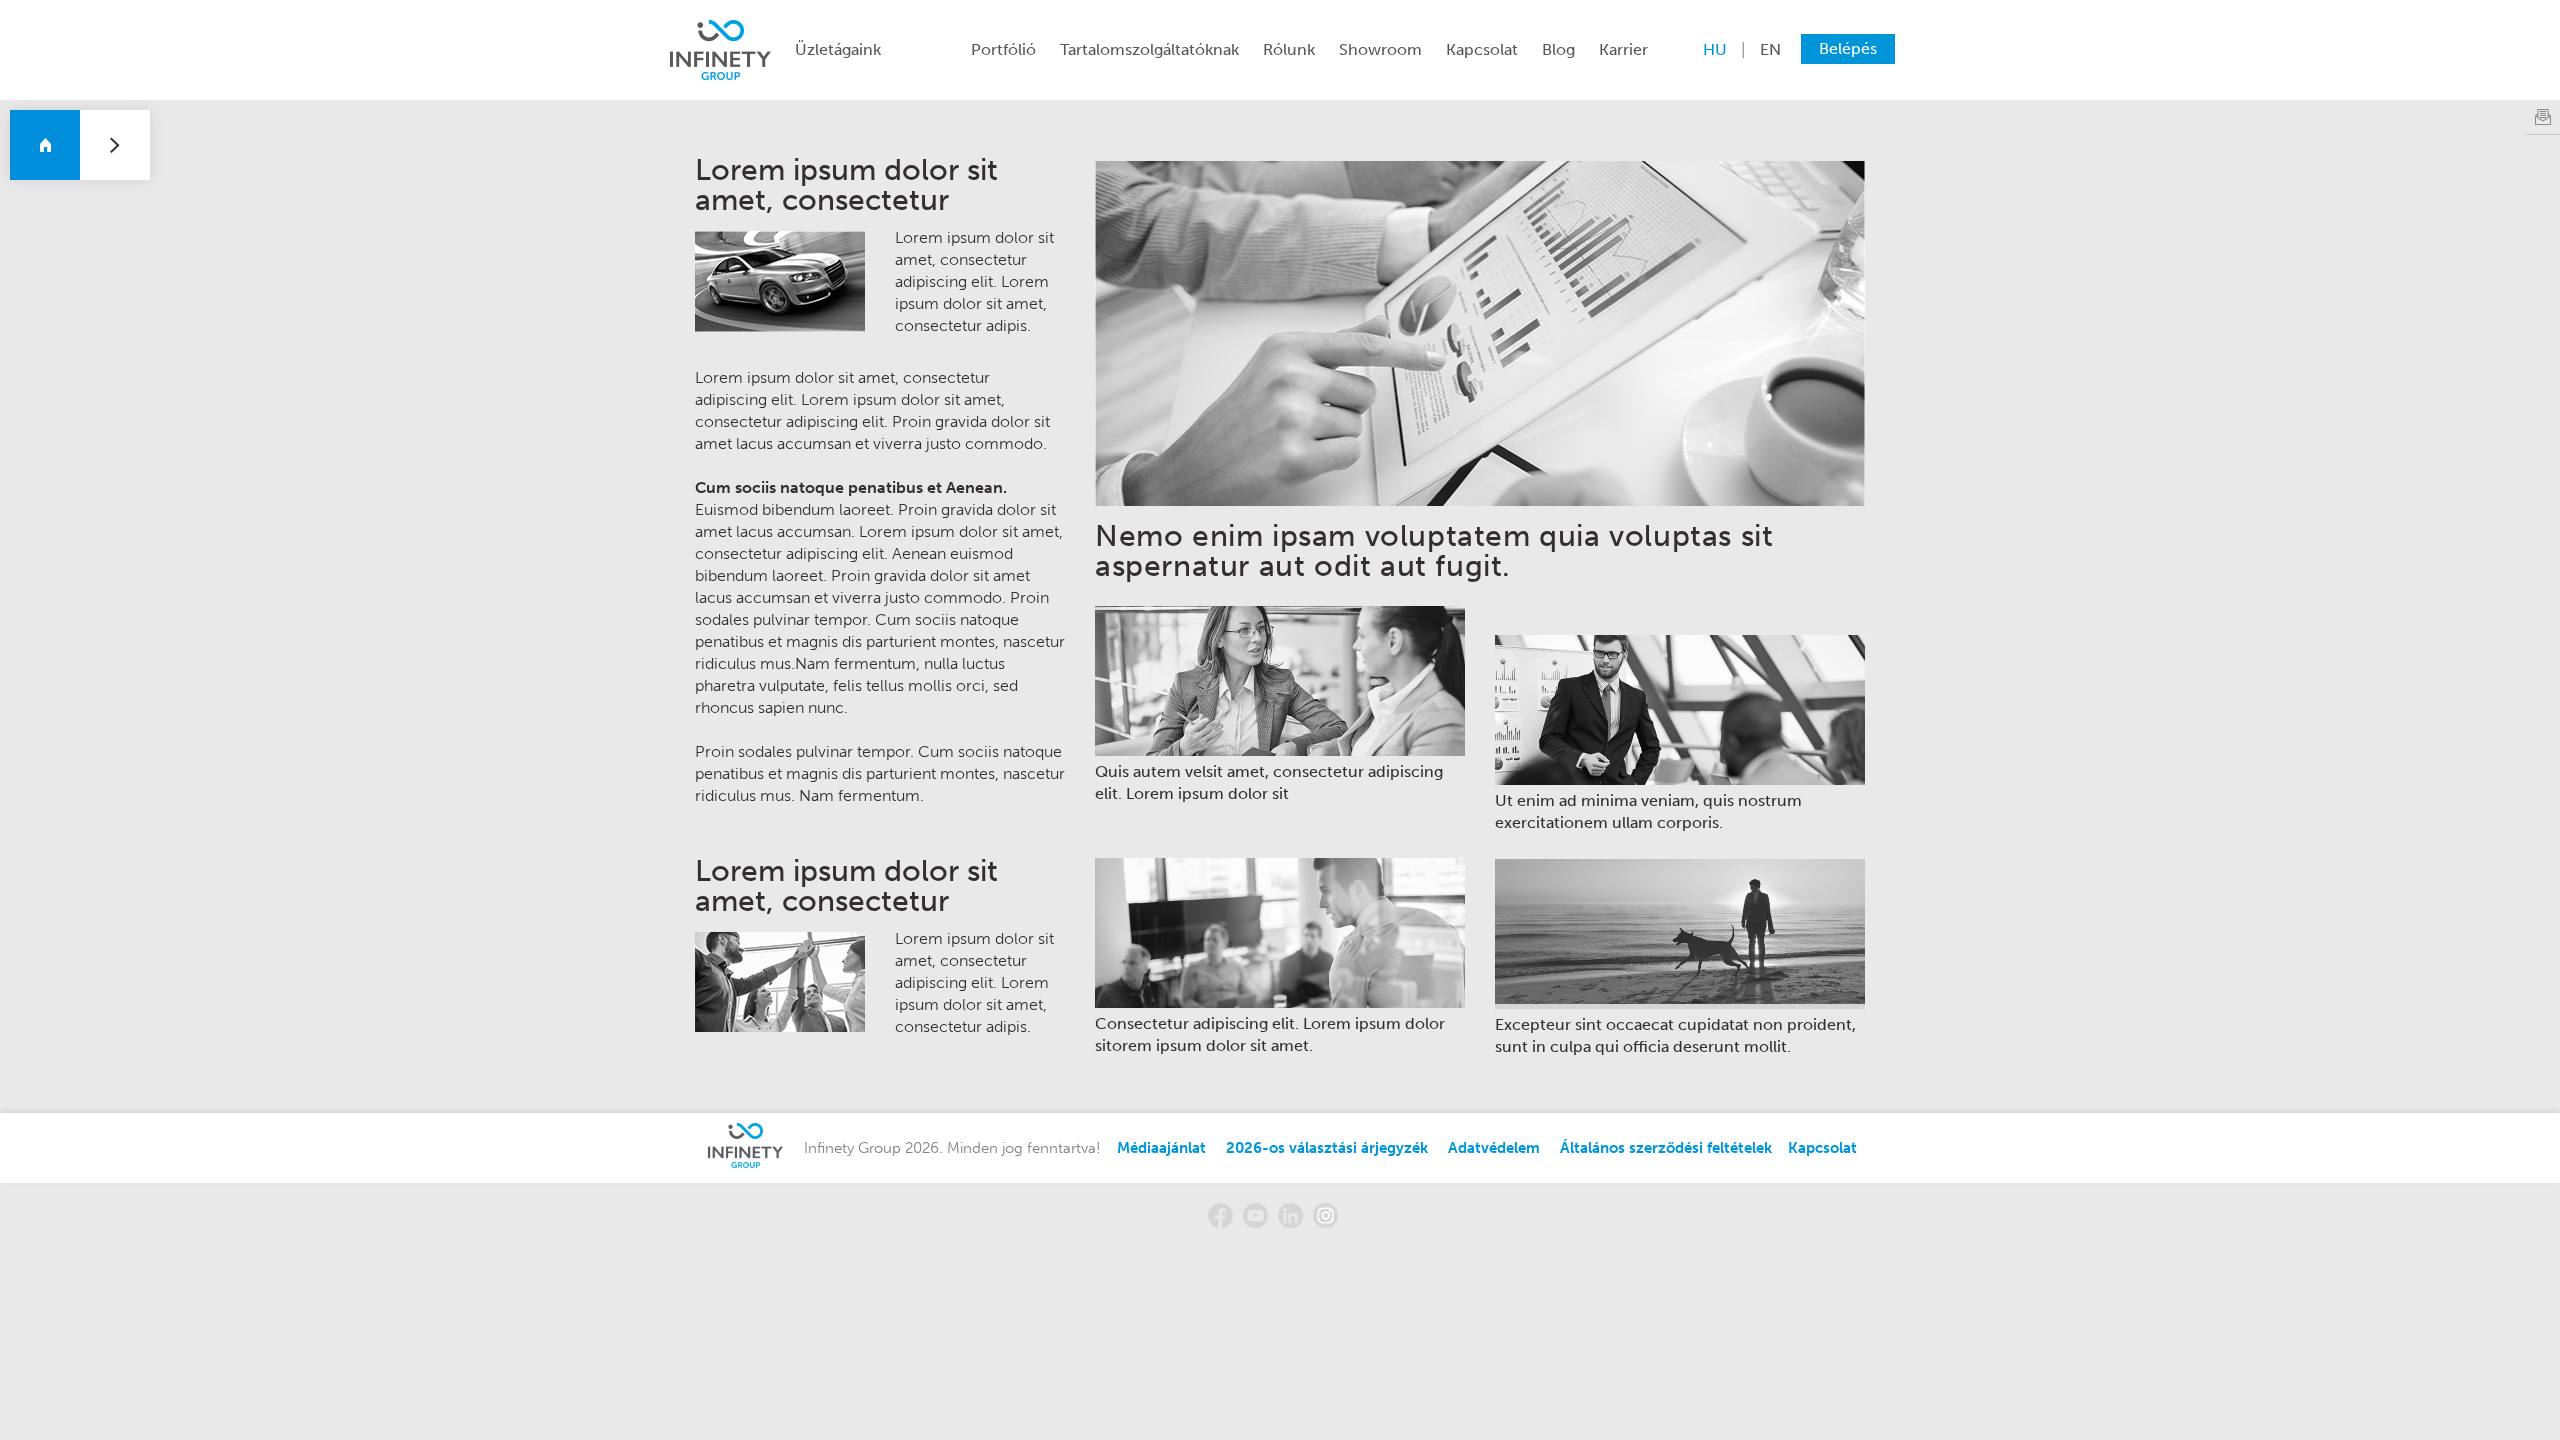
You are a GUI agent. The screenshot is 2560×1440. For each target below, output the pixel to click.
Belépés (1848, 48)
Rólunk (1289, 49)
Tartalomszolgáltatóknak (1149, 49)
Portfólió (1003, 49)
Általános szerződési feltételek (1666, 1148)
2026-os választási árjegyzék (1327, 1148)
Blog (1558, 49)
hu (1715, 49)
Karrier (1623, 49)
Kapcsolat (1482, 49)
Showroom (1380, 49)
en (1770, 49)
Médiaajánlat (1161, 1148)
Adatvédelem (1494, 1148)
